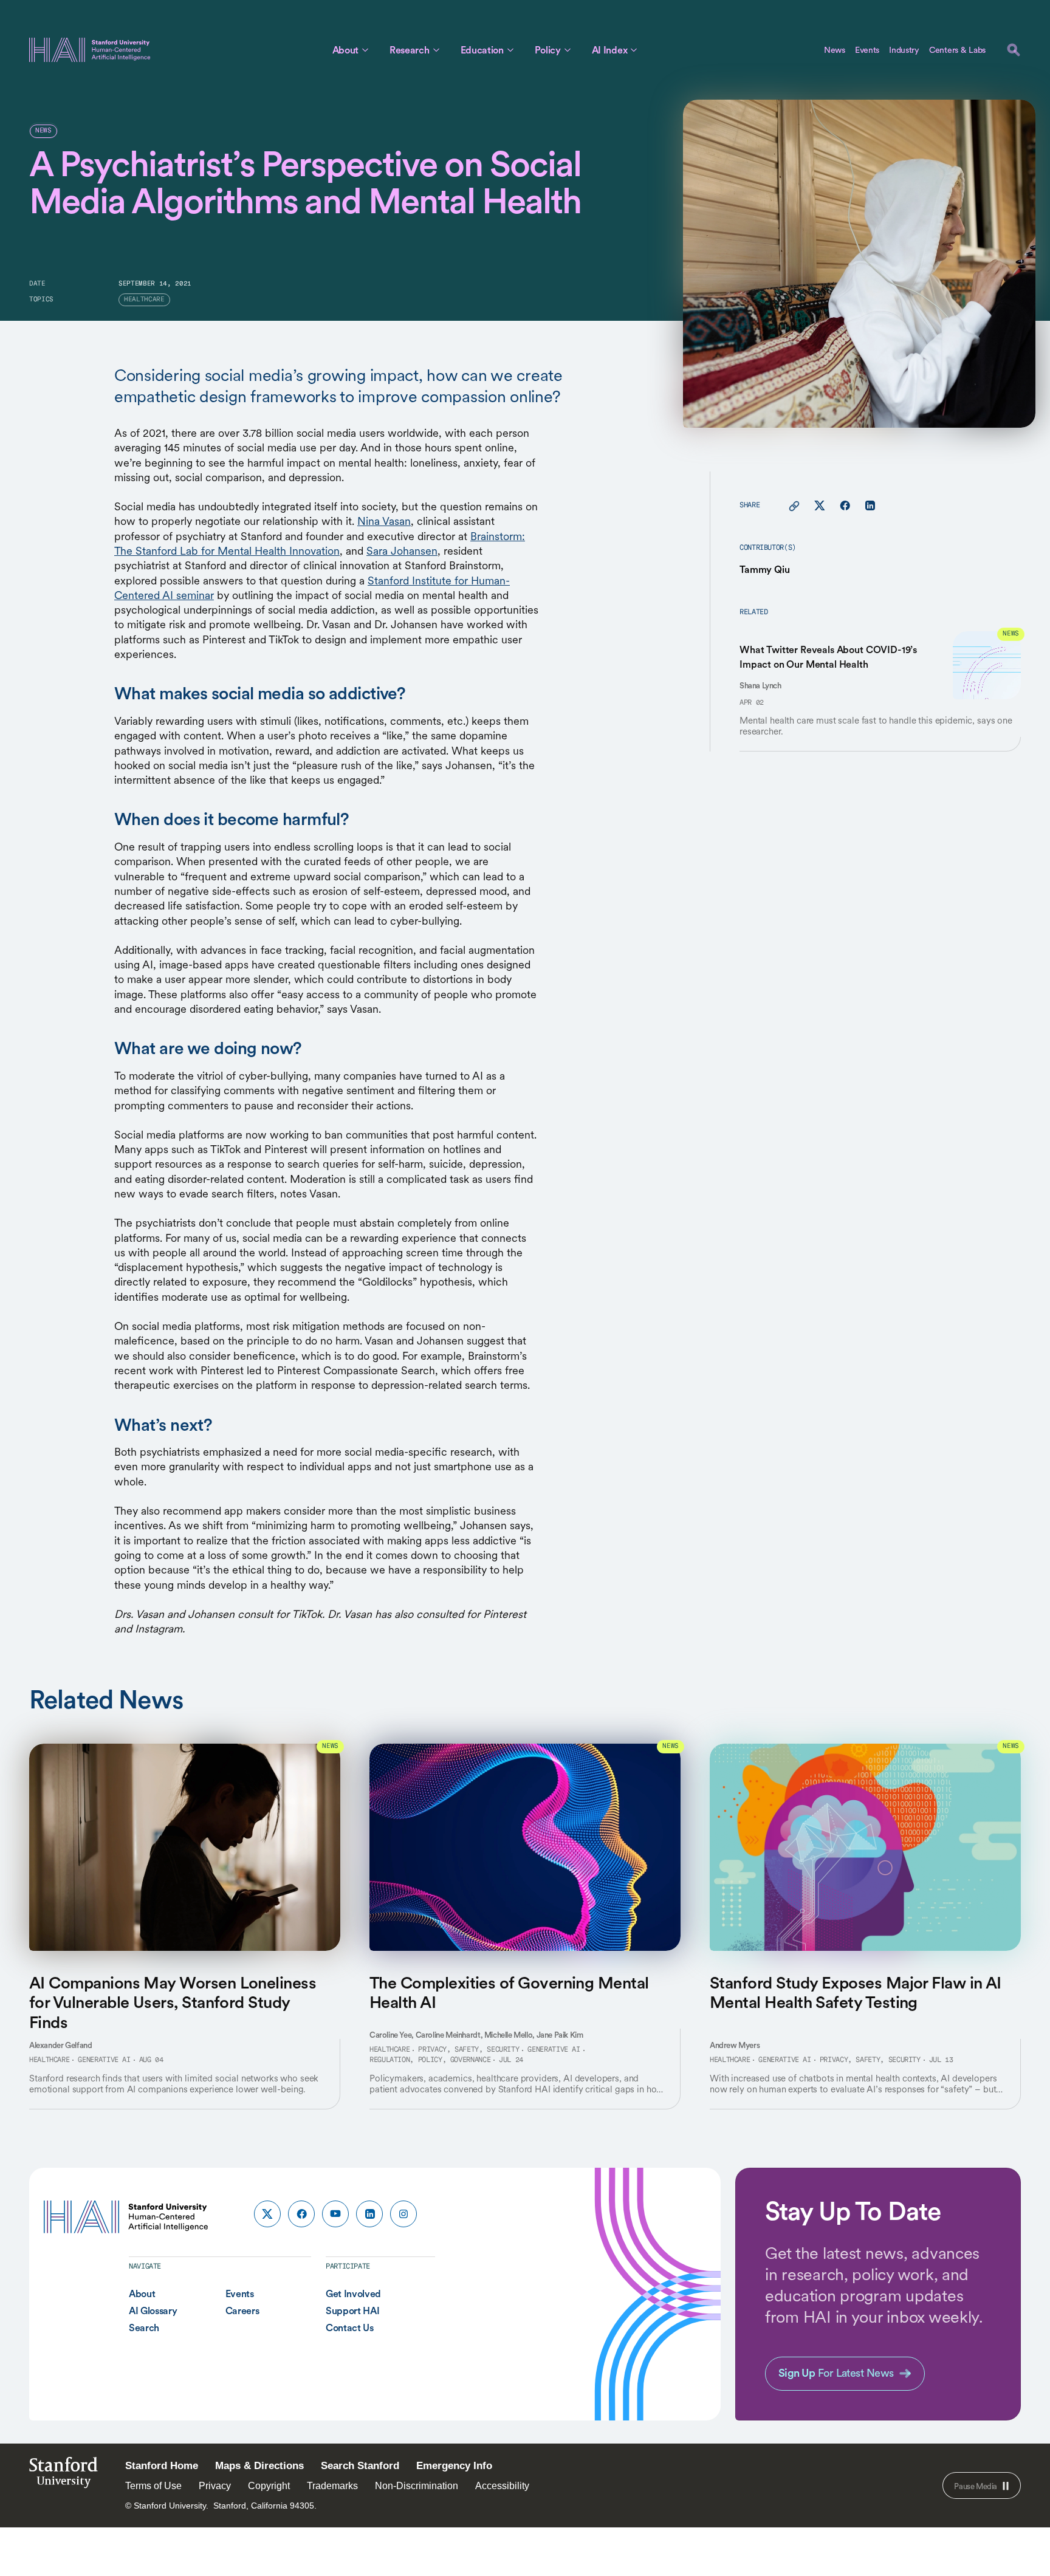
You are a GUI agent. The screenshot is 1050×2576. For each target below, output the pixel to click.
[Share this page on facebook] (845, 506)
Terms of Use (153, 2486)
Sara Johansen (402, 551)
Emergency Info (454, 2466)
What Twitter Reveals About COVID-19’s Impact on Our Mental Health (828, 657)
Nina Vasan (384, 521)
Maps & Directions (259, 2466)
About (345, 50)
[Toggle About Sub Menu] (365, 50)
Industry (904, 50)
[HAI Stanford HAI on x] (267, 2214)
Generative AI (104, 2060)
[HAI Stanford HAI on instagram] (403, 2214)
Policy (548, 50)
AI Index (609, 50)
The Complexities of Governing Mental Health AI (509, 1992)
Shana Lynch (760, 686)
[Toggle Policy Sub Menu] (568, 50)
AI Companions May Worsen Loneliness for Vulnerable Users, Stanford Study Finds (173, 2002)
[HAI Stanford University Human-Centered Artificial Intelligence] (90, 50)
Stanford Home (162, 2466)
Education (482, 50)
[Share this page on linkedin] (870, 506)
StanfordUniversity (63, 2476)
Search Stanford (360, 2466)
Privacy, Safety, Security (468, 2050)
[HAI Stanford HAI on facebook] (301, 2214)
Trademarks (332, 2486)
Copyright (269, 2486)
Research (409, 50)
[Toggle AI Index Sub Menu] (634, 50)
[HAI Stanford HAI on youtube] (335, 2214)
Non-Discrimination (417, 2486)
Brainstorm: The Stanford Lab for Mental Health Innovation (320, 543)
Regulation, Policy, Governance (430, 2060)
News (835, 50)
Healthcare (49, 2060)
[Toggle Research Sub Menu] (436, 50)
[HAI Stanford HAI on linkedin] (369, 2214)
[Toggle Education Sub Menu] (510, 50)
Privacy (215, 2486)
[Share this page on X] (820, 506)
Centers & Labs (957, 50)
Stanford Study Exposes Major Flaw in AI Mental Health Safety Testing (856, 1992)
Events (867, 50)
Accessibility (502, 2486)
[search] (1014, 50)
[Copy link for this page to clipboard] (794, 506)
